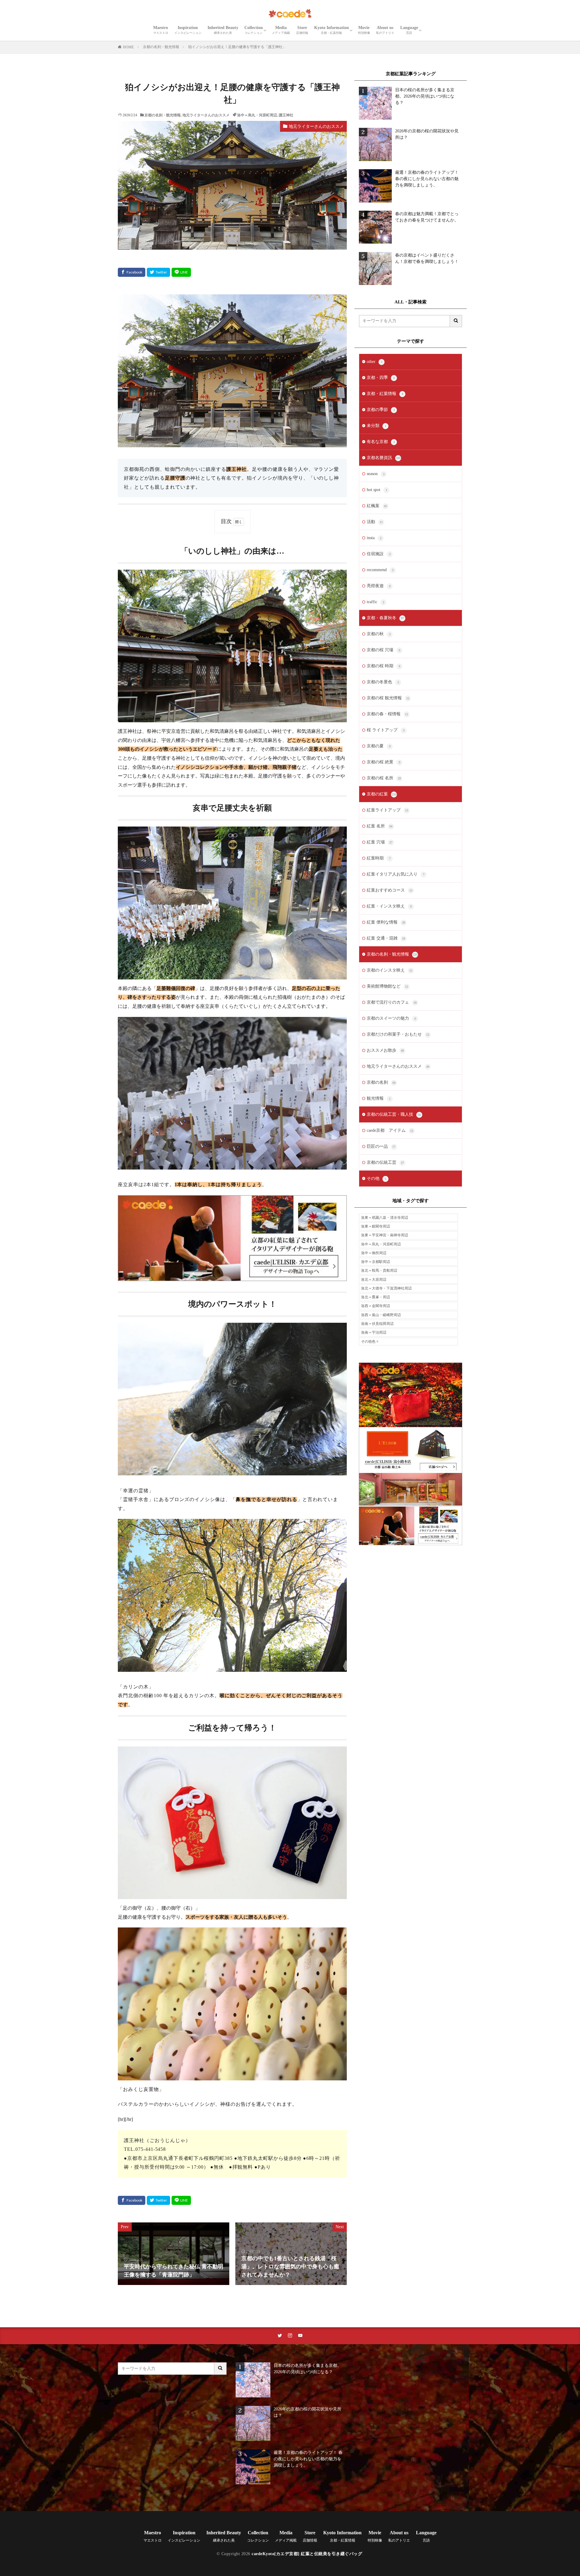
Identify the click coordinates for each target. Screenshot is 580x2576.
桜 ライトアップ (386, 730)
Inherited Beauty (223, 30)
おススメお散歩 (385, 1050)
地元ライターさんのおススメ (206, 115)
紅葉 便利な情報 (386, 922)
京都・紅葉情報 (385, 394)
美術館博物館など (387, 986)
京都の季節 (381, 410)
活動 (375, 522)
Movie (364, 30)
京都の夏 (379, 746)
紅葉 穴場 (380, 842)
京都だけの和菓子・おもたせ (398, 1034)
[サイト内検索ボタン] (456, 321)
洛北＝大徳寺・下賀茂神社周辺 (386, 1288)
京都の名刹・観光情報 (161, 47)
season (376, 474)
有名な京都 (381, 442)
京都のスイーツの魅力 (391, 1018)
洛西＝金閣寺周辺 (375, 1306)
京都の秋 (379, 634)
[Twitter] (158, 272)
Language (409, 30)
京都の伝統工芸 (385, 1162)
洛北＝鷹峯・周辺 (375, 1297)
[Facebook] (132, 272)
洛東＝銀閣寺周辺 (375, 1226)
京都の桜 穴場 (383, 650)
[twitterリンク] (280, 2336)
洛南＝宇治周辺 (374, 1332)
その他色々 (370, 1341)
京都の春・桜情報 (387, 714)
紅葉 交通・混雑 (386, 938)
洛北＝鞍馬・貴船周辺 (379, 1270)
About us (385, 30)
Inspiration (188, 30)
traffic (375, 602)
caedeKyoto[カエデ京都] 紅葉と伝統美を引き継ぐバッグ (307, 2554)
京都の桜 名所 (384, 778)
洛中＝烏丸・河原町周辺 (257, 115)
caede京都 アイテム (390, 1130)
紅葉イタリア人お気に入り (396, 874)
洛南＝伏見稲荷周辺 (377, 1324)
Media (281, 30)
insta (374, 538)
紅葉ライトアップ (387, 810)
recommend (380, 570)
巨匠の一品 (381, 1146)
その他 (377, 1178)
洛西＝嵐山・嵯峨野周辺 (381, 1315)
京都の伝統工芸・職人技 (394, 1114)
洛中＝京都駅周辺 (375, 1262)
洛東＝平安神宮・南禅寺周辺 (385, 1235)
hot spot (377, 490)
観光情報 (379, 1098)
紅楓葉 (377, 506)
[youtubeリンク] (300, 2336)
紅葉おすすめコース (390, 890)
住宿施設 (379, 554)
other (375, 362)
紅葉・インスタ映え (389, 906)
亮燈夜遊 (379, 586)
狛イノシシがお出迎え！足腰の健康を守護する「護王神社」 (237, 47)
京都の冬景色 (383, 682)
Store (302, 30)
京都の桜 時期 (383, 666)
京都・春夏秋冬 (385, 618)
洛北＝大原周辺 (374, 1280)
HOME (128, 47)
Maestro (161, 30)
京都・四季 (381, 378)
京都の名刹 (381, 1082)
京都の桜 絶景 (383, 762)
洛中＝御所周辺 (374, 1253)
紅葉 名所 (380, 826)
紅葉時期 (379, 858)
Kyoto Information (332, 30)
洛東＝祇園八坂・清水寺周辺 (385, 1218)
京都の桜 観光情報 (388, 698)
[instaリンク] (290, 2336)
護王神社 (286, 115)
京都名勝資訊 (384, 458)
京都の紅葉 (382, 794)
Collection (254, 30)
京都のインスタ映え (390, 970)
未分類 (377, 426)
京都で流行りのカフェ (392, 1002)
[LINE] (181, 272)
